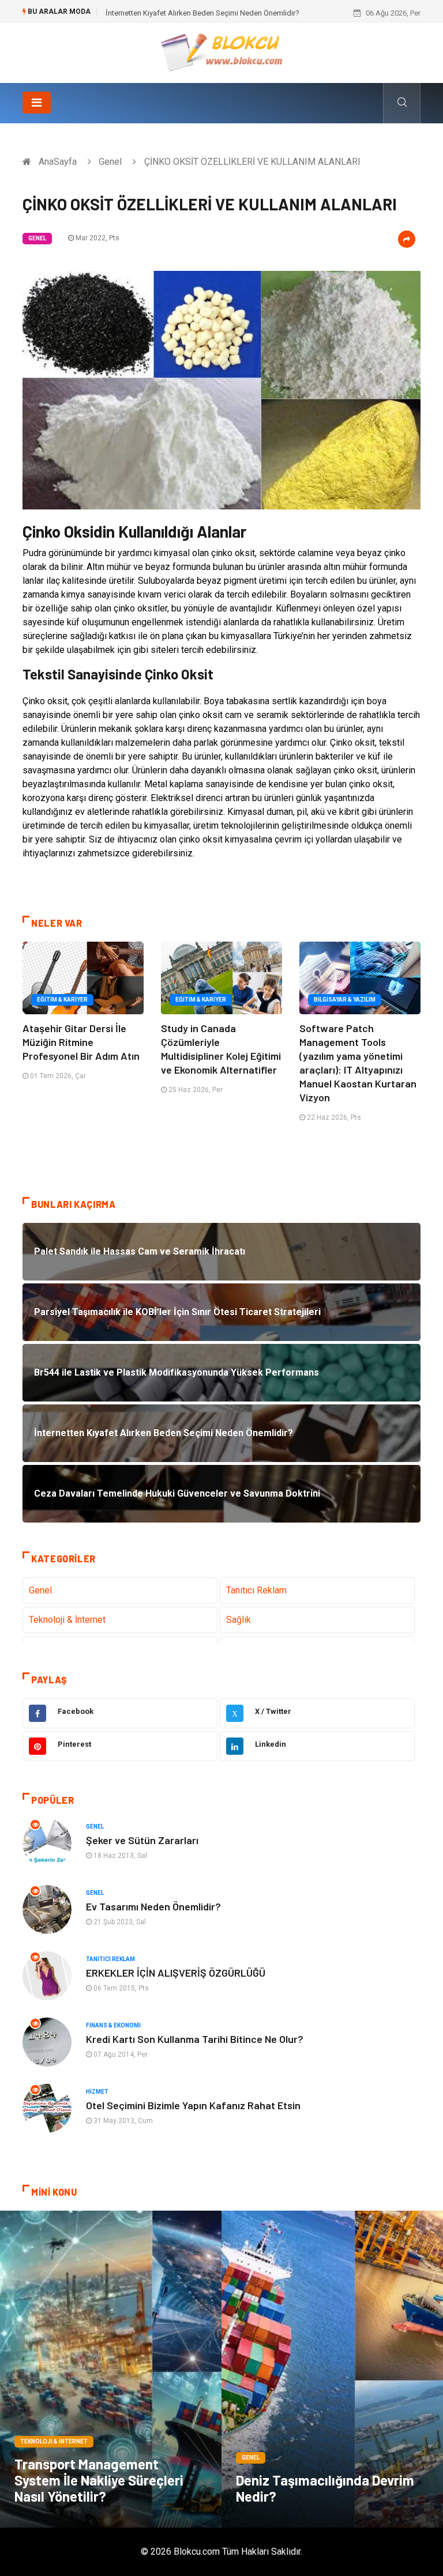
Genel (110, 162)
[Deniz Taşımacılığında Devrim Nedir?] (332, 2369)
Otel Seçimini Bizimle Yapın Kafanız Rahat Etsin (193, 2105)
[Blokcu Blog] (222, 52)
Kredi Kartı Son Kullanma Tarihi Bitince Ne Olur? (195, 2039)
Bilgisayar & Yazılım (345, 1000)
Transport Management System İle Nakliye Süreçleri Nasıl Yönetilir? (99, 2480)
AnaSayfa (58, 162)
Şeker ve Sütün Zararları (142, 1840)
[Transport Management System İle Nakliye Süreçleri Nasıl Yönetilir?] (111, 2369)
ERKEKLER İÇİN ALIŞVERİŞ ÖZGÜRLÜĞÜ (176, 1973)
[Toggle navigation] (37, 103)
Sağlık (239, 1620)
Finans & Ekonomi (113, 2025)
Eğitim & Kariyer (62, 1000)
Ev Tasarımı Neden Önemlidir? (153, 1906)
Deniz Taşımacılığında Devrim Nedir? (325, 2488)
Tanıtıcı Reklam (256, 1590)
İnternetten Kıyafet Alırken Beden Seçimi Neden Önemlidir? (202, 13)
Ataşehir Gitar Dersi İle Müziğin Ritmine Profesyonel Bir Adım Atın (81, 1042)
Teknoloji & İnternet (67, 1620)
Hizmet (97, 2092)
